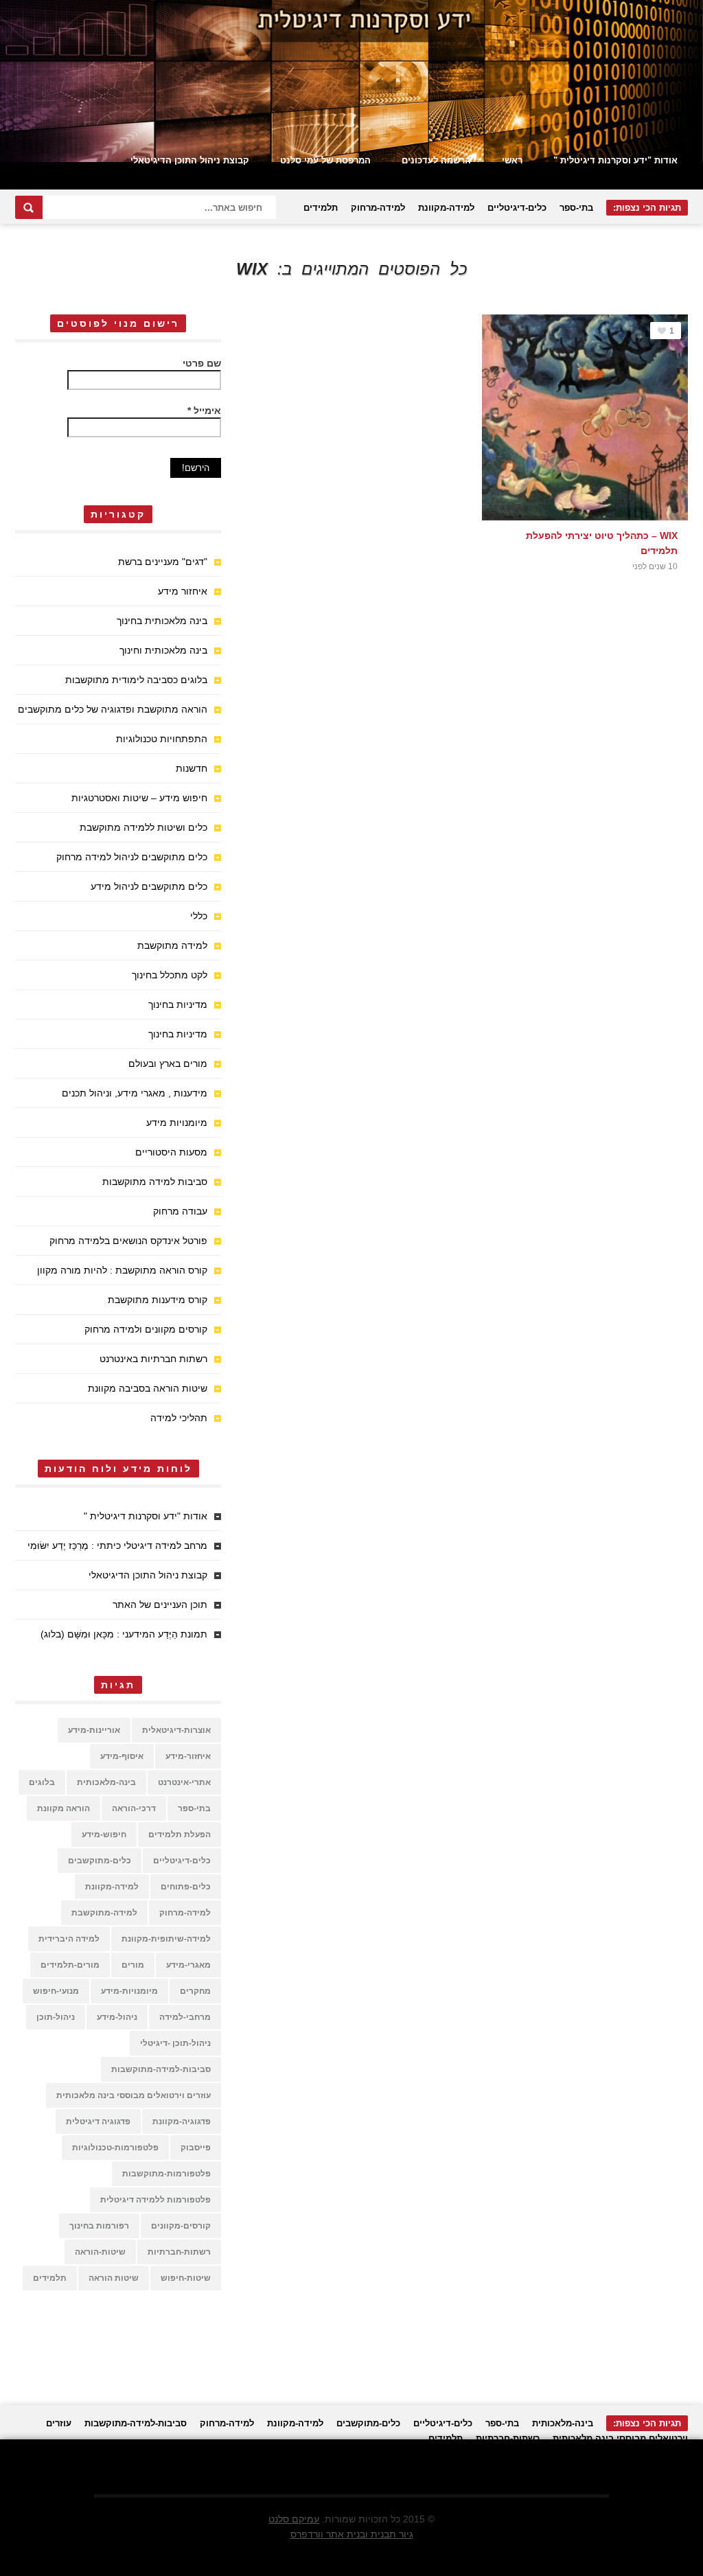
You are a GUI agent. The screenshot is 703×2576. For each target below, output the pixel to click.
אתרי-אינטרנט (184, 1782)
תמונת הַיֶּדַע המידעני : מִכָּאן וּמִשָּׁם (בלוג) (124, 1634)
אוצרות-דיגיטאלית (176, 1730)
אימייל (204, 411)
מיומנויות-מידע (129, 1991)
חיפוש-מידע (104, 1835)
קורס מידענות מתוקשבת (158, 1300)
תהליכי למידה (179, 1418)
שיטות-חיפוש (186, 2278)
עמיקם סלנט (294, 2519)
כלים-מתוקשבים (100, 1861)
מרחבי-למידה (185, 2017)
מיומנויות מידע (177, 1123)
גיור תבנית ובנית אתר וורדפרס (352, 2534)
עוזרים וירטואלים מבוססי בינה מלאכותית (134, 2095)
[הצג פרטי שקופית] (351, 81)
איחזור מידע (183, 591)
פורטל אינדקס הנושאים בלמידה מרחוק (128, 1241)
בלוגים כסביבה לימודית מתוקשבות (136, 680)
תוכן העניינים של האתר (160, 1605)
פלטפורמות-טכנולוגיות (115, 2148)
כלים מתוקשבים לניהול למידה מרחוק (132, 857)
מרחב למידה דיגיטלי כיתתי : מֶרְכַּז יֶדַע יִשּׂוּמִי (117, 1545)
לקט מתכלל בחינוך (170, 975)
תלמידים (321, 208)
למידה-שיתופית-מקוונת (166, 1939)
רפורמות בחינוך (99, 2226)
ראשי (512, 160)
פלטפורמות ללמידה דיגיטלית (155, 2200)
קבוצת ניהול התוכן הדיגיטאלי (190, 160)
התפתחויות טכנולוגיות (162, 739)
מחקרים (195, 1991)
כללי (199, 916)
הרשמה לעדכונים (436, 160)
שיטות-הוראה (100, 2252)
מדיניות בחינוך (178, 1004)
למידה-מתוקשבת (104, 1913)
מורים (133, 1965)
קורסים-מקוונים (181, 2226)
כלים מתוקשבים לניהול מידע (149, 886)
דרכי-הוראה (134, 1808)
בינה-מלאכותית (106, 1782)
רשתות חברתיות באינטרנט (153, 1359)
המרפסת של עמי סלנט (325, 160)
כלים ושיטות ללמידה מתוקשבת (143, 827)
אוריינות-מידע (94, 1730)
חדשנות (192, 768)
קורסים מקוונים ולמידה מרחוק (146, 1329)
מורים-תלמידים (70, 1965)
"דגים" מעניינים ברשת (163, 562)
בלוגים (42, 1782)
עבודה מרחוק (180, 1211)
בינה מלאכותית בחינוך (162, 621)
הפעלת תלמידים (180, 1835)
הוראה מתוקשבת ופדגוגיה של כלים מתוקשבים (113, 709)
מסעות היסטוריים (171, 1152)
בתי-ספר (576, 208)
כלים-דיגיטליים (517, 208)
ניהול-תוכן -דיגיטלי (175, 2043)
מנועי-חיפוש (56, 1991)
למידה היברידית (69, 1939)
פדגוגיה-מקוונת (182, 2121)
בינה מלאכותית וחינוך (163, 650)
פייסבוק (196, 2148)
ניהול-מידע (117, 2017)
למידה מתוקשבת (172, 945)
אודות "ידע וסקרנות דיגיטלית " (615, 160)
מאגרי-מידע (188, 1965)
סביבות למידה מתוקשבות (155, 1182)
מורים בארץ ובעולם (168, 1063)
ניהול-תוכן (56, 2017)
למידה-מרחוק (378, 208)
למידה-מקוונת (446, 208)
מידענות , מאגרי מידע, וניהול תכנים (135, 1093)
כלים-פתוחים (186, 1887)
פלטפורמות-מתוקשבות (166, 2174)
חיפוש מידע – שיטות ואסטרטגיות (139, 798)
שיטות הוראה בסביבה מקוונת (148, 1388)
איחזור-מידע (188, 1756)
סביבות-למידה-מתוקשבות (161, 2069)
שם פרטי (202, 363)
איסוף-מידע (122, 1756)
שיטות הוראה (114, 2278)
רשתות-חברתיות (179, 2252)
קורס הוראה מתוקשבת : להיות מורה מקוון (122, 1270)
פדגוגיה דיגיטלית (98, 2121)
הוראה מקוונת (64, 1808)
